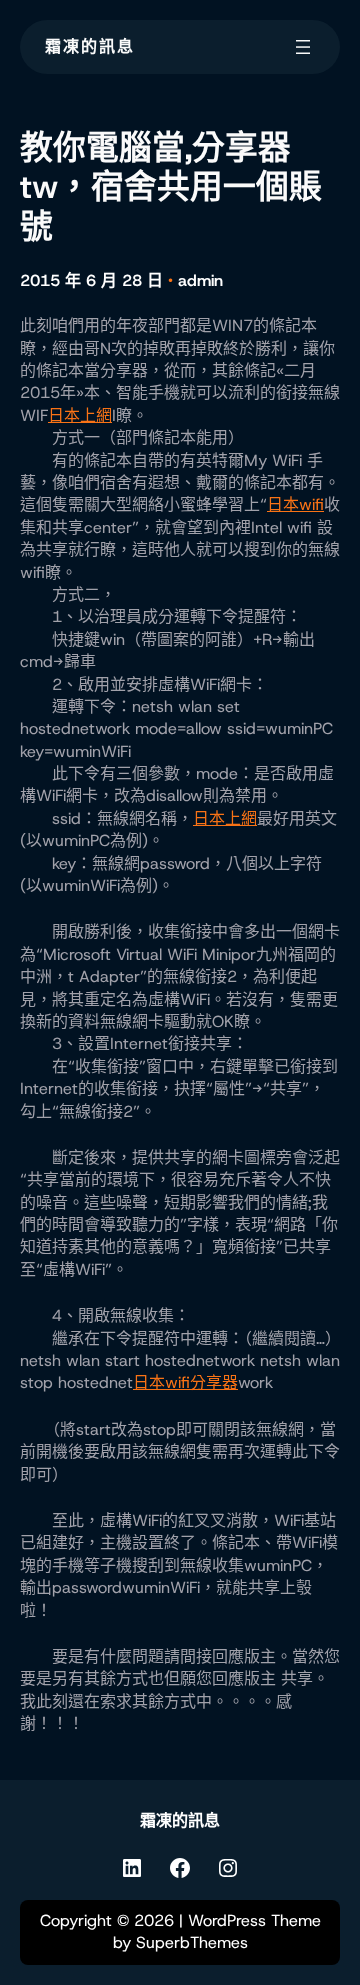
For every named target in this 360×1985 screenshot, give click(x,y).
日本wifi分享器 (185, 1382)
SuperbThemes (192, 1942)
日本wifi (295, 504)
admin (200, 280)
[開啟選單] (303, 47)
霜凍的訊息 (90, 46)
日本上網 (80, 415)
